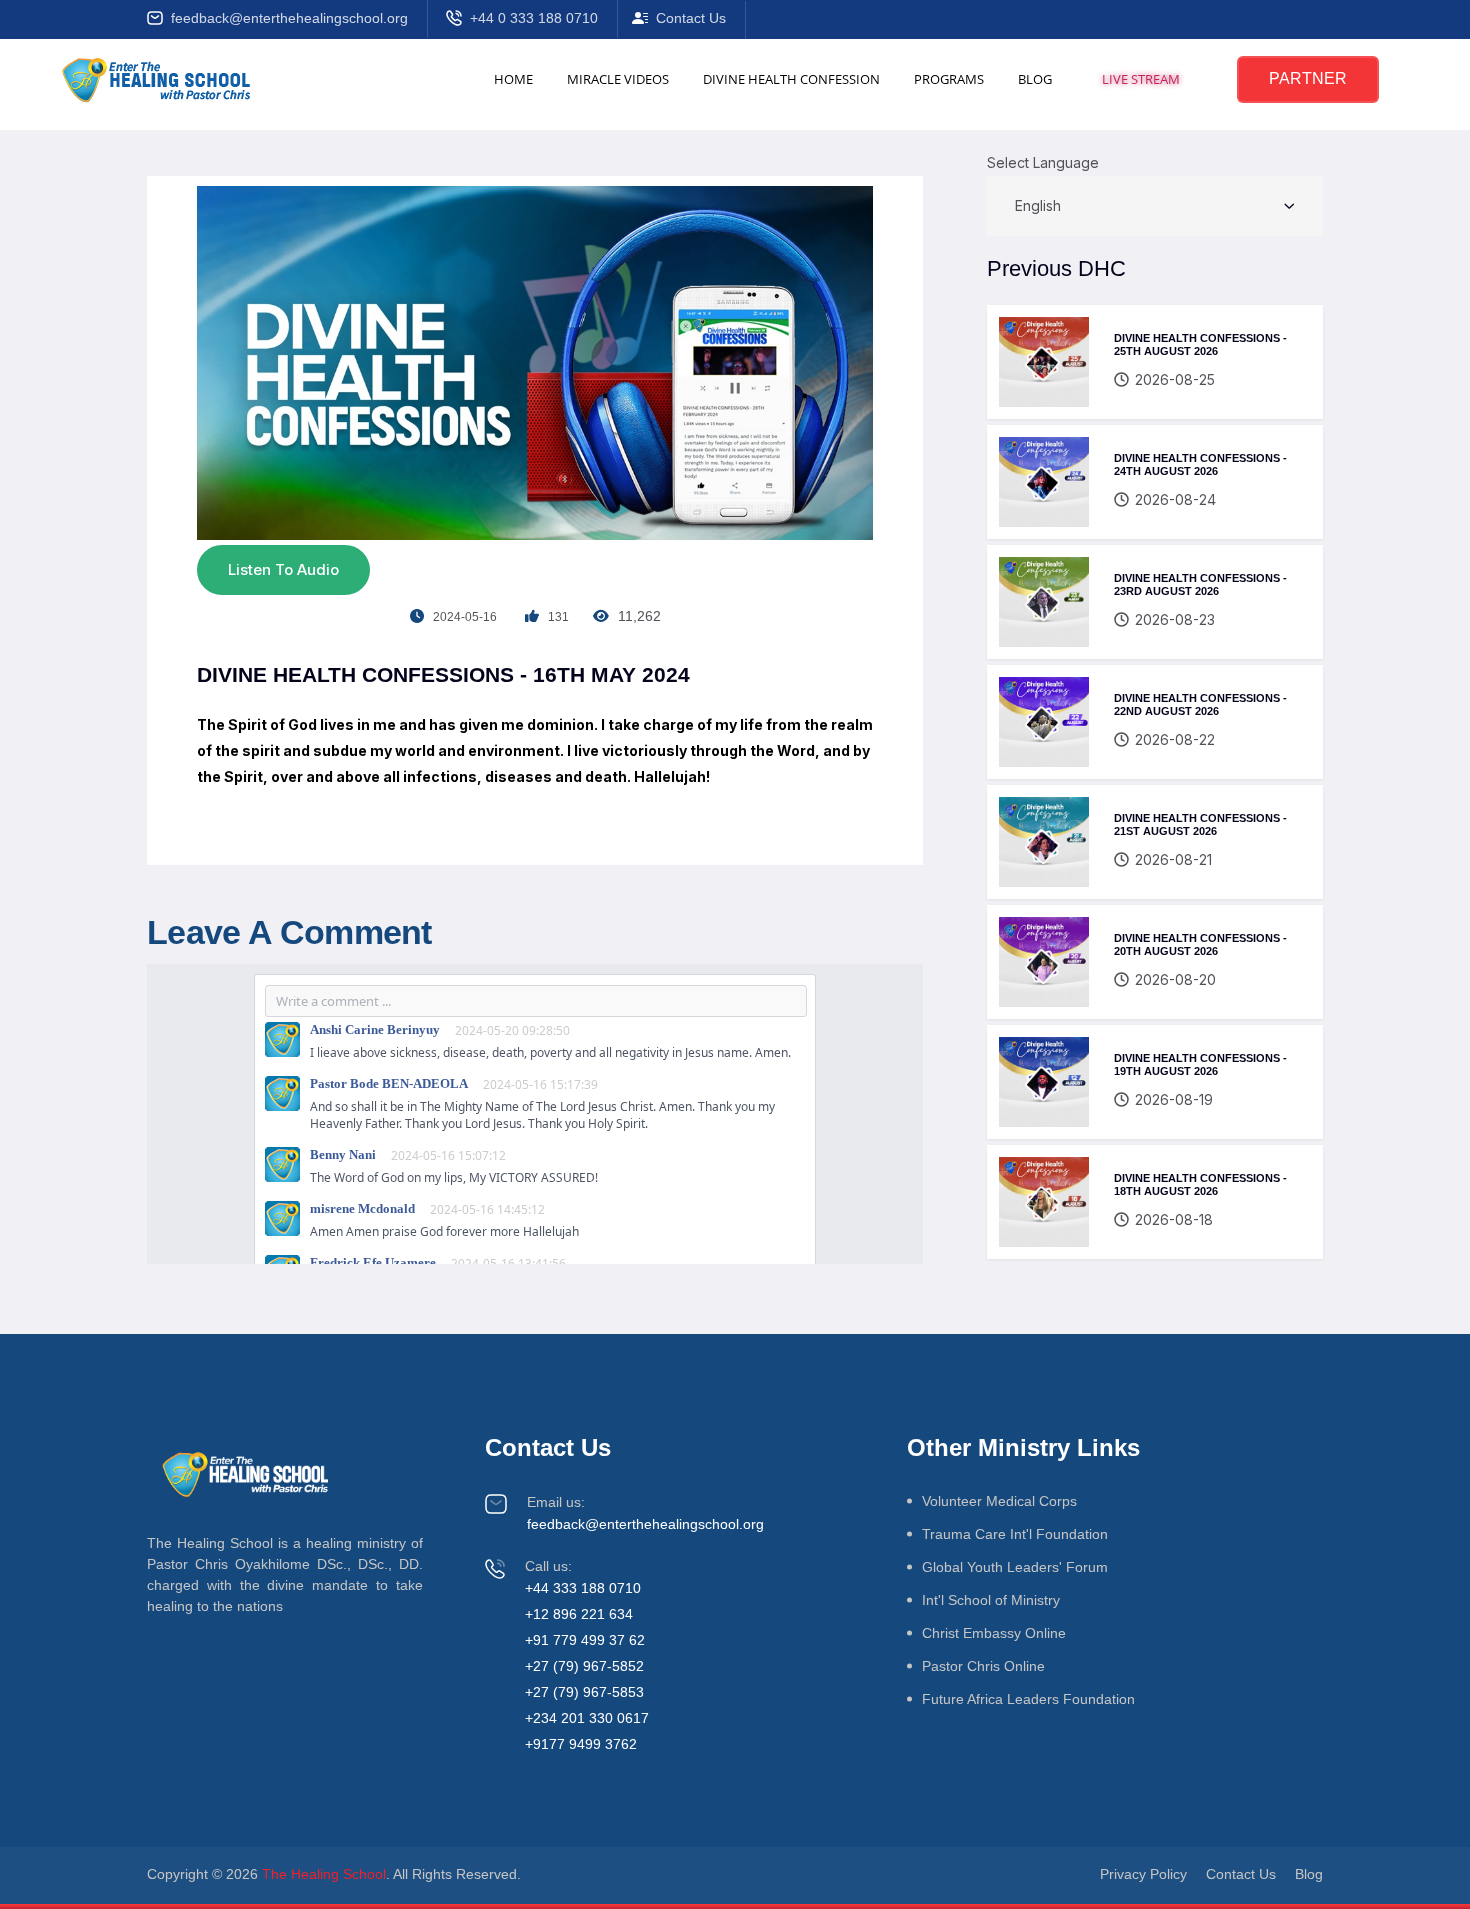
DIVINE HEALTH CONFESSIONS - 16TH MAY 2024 (443, 674)
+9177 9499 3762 (581, 1744)
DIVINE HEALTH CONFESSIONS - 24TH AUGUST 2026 (1200, 465)
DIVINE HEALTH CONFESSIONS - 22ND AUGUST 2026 (1200, 705)
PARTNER (1308, 78)
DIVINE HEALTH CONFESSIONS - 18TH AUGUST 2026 (1200, 1185)
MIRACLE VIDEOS (618, 79)
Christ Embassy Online (994, 1633)
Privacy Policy (1143, 1874)
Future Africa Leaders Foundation (1028, 1699)
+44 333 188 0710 (583, 1588)
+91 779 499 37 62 (585, 1640)
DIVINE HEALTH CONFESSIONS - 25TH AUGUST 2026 (1200, 345)
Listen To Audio (283, 569)
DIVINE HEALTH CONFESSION (791, 79)
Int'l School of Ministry (991, 1600)
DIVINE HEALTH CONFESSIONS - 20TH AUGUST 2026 (1200, 945)
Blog (1309, 1874)
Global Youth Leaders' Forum (1015, 1567)
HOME (513, 79)
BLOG (1035, 79)
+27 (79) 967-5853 (584, 1692)
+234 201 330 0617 (587, 1718)
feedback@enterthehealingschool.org (289, 18)
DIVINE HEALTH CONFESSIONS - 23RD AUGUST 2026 (1200, 585)
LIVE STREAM (1141, 79)
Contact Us (691, 18)
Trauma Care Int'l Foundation (1015, 1534)
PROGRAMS (949, 79)
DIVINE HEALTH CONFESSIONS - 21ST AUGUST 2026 (1200, 825)
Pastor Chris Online (983, 1666)
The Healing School (324, 1874)
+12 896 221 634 (579, 1614)
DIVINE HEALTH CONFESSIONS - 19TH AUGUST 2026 (1200, 1065)
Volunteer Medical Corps (999, 1501)
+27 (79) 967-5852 (584, 1666)
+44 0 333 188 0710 (534, 18)
